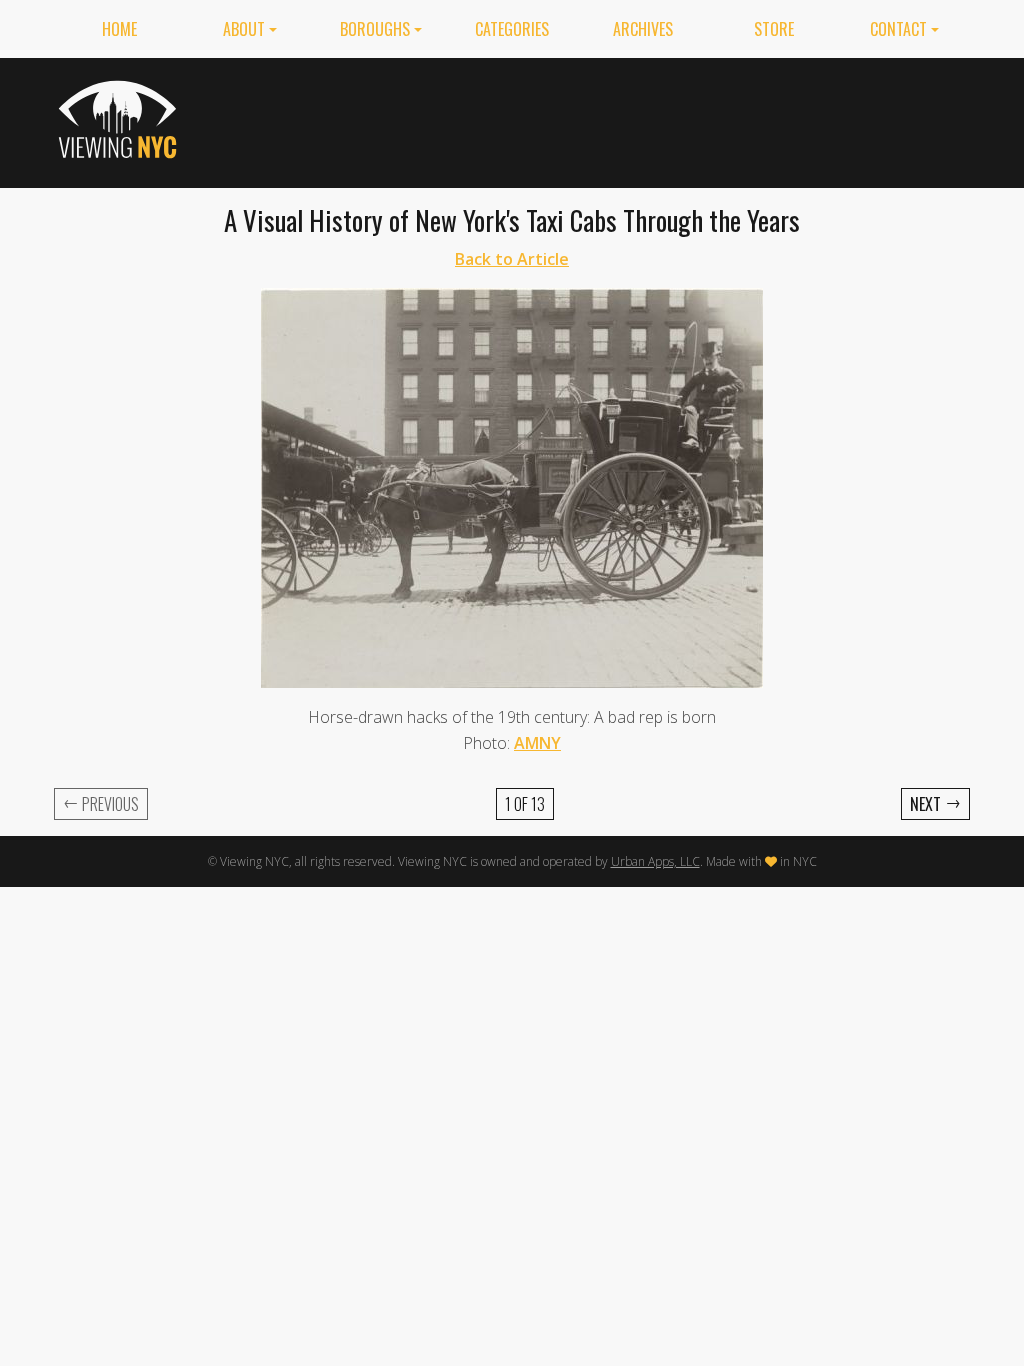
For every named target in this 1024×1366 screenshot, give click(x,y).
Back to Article (512, 259)
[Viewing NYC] (120, 119)
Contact (898, 29)
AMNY (537, 743)
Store (774, 29)
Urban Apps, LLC (655, 861)
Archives (643, 29)
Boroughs (375, 29)
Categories (512, 29)
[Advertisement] (606, 119)
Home (119, 29)
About (244, 29)
